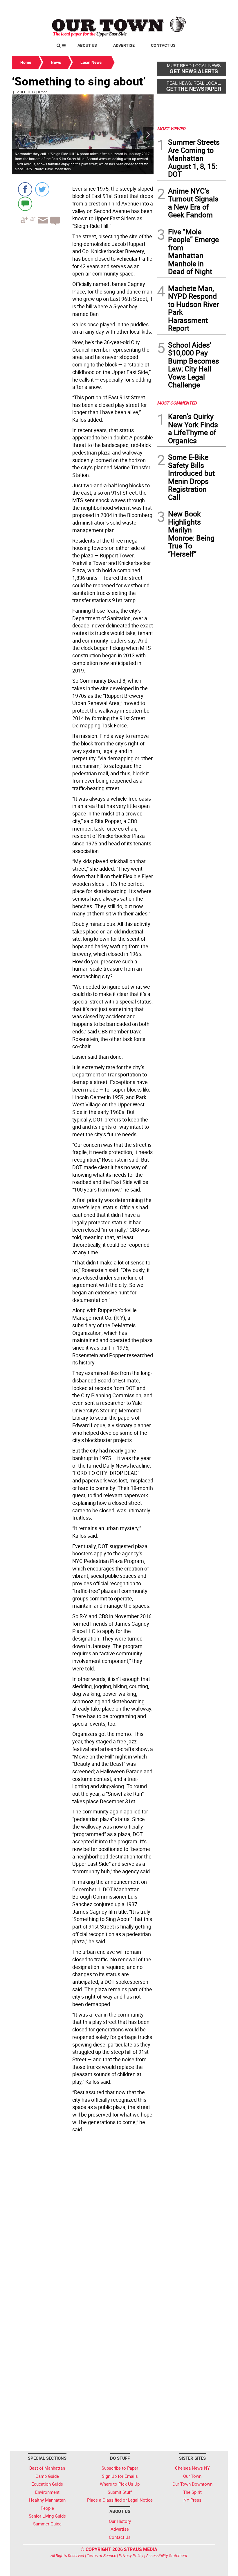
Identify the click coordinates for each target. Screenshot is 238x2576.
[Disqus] (83, 2215)
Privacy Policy (131, 2556)
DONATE (212, 7)
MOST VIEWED (171, 128)
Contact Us (163, 45)
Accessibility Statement (167, 2556)
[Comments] (25, 204)
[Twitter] (42, 189)
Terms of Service (101, 2556)
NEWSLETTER (179, 7)
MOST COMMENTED (177, 403)
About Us (87, 45)
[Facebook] (25, 189)
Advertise (124, 45)
